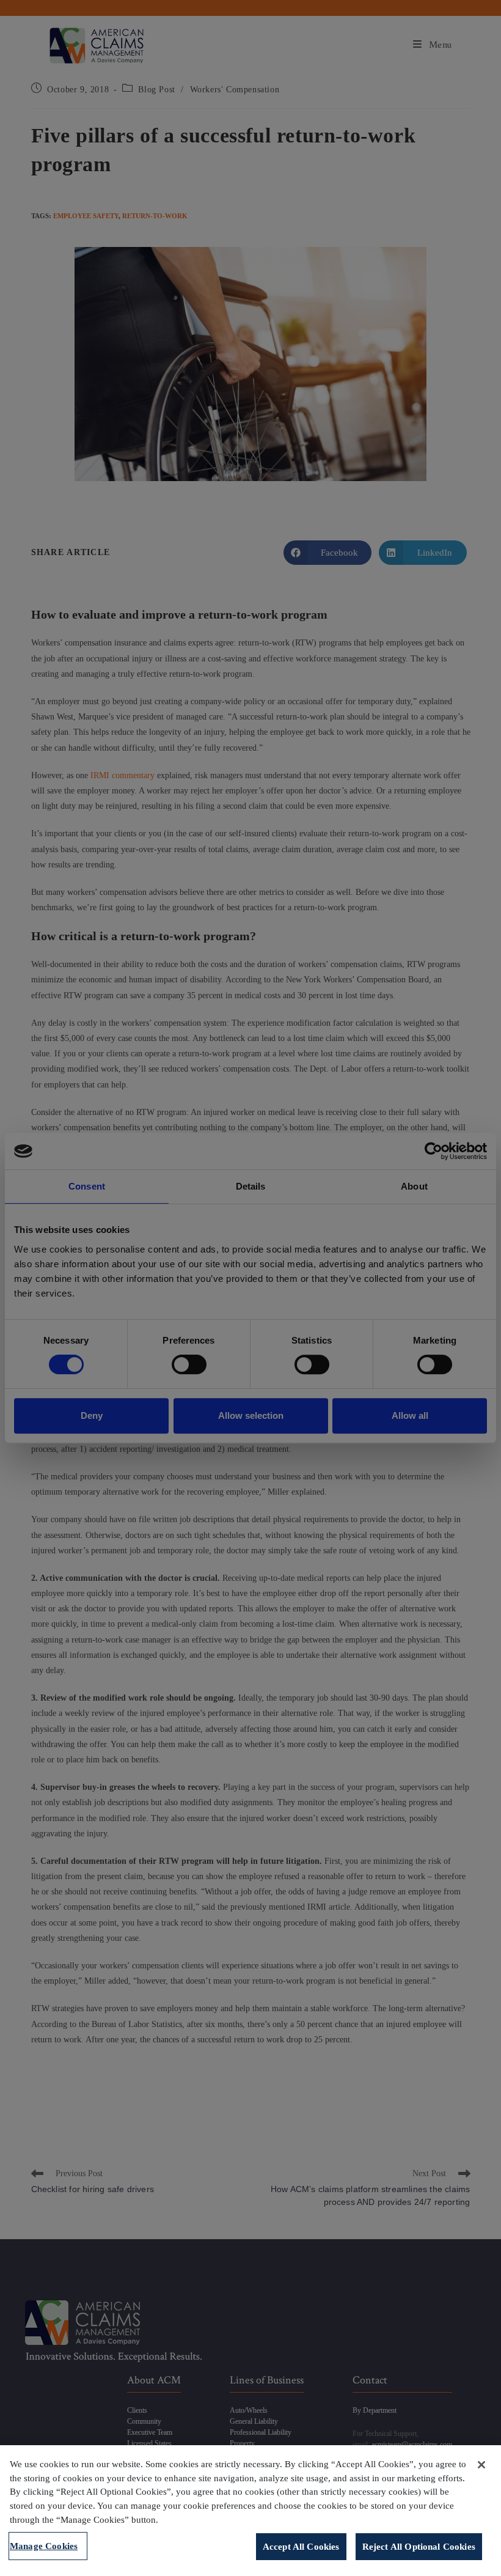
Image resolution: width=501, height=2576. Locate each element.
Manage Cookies (44, 2546)
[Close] (481, 2465)
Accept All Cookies (301, 2546)
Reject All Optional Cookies (419, 2546)
